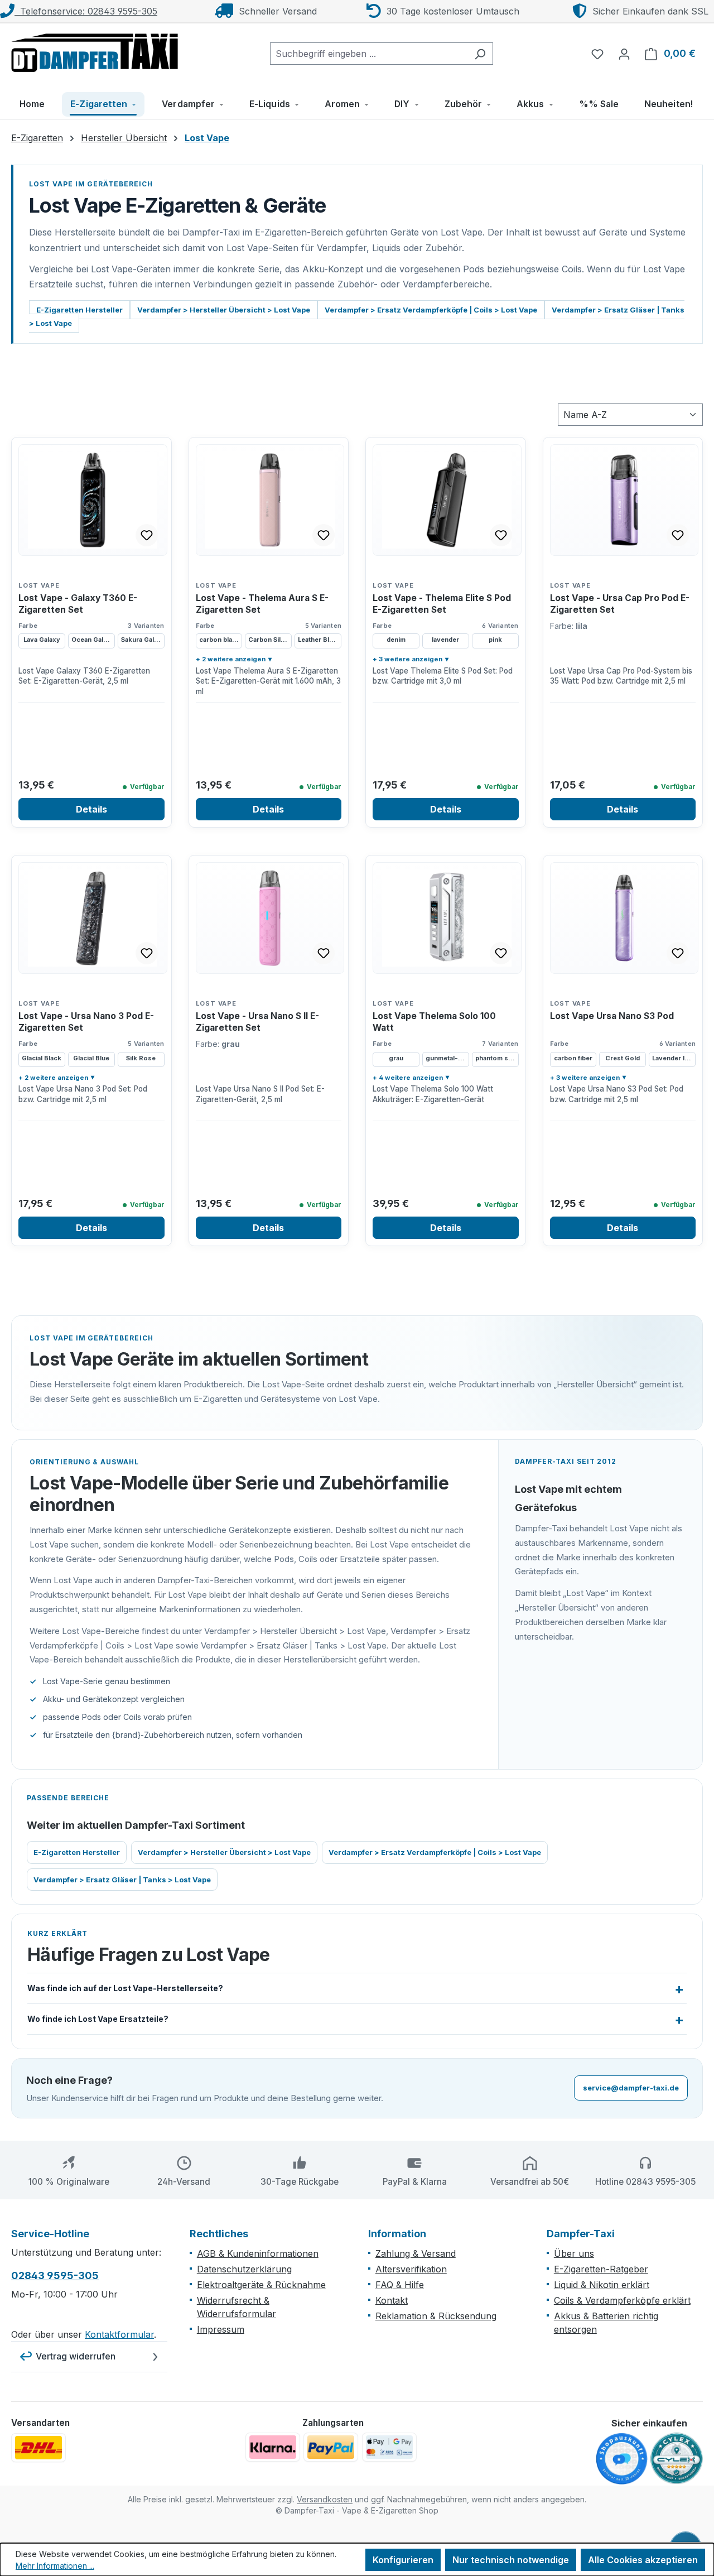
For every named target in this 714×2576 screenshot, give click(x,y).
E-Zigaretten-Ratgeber (601, 2269)
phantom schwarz (497, 1058)
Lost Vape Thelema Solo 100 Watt (434, 1022)
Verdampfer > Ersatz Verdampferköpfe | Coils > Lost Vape (431, 310)
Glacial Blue (91, 1058)
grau (396, 1058)
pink (495, 640)
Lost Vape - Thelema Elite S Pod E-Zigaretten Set (442, 604)
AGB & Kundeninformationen (258, 2253)
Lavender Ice (672, 1058)
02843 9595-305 (55, 2275)
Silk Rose (141, 1058)
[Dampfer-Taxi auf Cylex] (677, 2459)
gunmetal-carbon (447, 1058)
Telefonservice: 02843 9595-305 (86, 11)
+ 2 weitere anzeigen (231, 659)
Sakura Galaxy (143, 640)
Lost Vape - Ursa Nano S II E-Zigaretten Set (257, 1022)
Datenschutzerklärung (244, 2269)
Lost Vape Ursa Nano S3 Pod (612, 1016)
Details (91, 809)
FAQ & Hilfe (400, 2285)
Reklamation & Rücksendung (436, 2316)
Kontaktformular (119, 2334)
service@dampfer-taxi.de (631, 2088)
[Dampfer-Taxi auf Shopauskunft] (622, 2459)
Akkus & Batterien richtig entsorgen (606, 2323)
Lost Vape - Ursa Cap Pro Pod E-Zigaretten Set (620, 604)
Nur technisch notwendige (511, 2560)
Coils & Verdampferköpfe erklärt (622, 2300)
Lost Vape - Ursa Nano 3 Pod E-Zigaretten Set (86, 1022)
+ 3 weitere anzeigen (407, 659)
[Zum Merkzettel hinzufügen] (147, 535)
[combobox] (369, 54)
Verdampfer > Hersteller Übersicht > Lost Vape (224, 310)
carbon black (219, 640)
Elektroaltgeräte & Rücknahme (261, 2285)
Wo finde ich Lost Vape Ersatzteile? (98, 2019)
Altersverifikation (411, 2269)
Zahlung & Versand (416, 2253)
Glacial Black (42, 1058)
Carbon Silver (270, 640)
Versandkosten (325, 2499)
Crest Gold (623, 1058)
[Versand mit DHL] (38, 2448)
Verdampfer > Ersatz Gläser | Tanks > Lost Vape (122, 1880)
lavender (445, 640)
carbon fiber (573, 1058)
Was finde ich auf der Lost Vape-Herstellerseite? (125, 1988)
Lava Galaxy (42, 640)
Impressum (221, 2329)
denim (396, 640)
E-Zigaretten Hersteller (79, 310)
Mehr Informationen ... (55, 2566)
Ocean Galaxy (93, 640)
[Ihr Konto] (624, 54)
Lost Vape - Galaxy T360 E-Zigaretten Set (78, 604)
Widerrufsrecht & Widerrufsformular (237, 2307)
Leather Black (319, 640)
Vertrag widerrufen (76, 2356)
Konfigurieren (403, 2560)
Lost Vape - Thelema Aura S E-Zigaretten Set (262, 604)
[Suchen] (480, 54)
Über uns (574, 2253)
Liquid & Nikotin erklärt (602, 2285)
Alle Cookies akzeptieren (643, 2560)
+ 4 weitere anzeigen (408, 1078)
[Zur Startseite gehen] (95, 51)
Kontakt (392, 2300)
